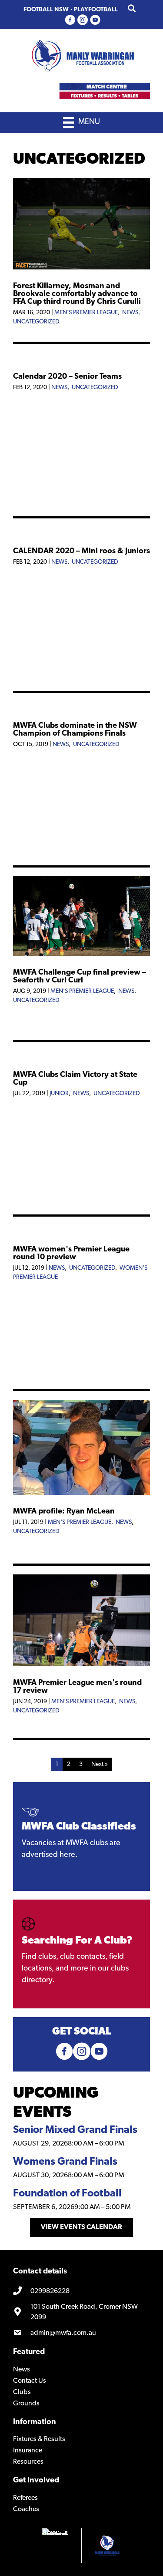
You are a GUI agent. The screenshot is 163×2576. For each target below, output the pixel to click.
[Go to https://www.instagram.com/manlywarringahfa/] (83, 21)
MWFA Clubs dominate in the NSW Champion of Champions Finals (75, 730)
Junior (59, 1094)
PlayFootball (96, 10)
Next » (100, 1764)
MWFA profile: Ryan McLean (64, 1512)
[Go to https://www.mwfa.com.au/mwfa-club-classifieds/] (81, 1836)
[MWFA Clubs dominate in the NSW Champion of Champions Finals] (81, 707)
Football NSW (46, 10)
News (130, 313)
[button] (81, 2227)
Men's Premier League (86, 313)
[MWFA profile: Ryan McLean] (81, 1493)
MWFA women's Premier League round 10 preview (71, 1254)
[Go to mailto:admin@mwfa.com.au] (81, 2333)
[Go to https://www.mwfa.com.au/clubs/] (81, 1954)
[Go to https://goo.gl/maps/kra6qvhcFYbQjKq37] (81, 2312)
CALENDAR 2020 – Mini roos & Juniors (81, 552)
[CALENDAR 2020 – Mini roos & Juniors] (81, 533)
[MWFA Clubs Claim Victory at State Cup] (81, 1056)
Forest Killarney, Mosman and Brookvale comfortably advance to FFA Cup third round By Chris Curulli (77, 294)
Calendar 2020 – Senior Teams (67, 377)
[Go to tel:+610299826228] (81, 2291)
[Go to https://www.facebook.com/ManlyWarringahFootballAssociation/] (70, 21)
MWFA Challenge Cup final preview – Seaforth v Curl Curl (80, 977)
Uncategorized (36, 322)
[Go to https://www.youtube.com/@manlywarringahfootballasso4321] (95, 21)
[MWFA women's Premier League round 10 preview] (81, 1231)
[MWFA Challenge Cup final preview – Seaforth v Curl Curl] (81, 954)
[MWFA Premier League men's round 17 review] (81, 1665)
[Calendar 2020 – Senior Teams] (81, 358)
